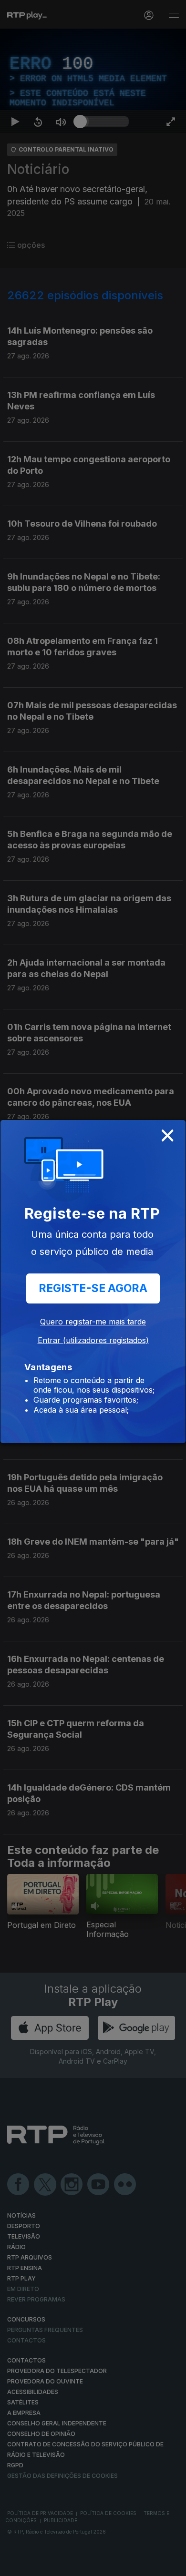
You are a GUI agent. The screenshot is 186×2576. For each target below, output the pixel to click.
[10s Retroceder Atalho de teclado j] (38, 2565)
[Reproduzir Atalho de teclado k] (15, 2565)
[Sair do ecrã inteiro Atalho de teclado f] (171, 2565)
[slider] (104, 2565)
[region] (93, 1288)
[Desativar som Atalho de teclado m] (61, 2565)
